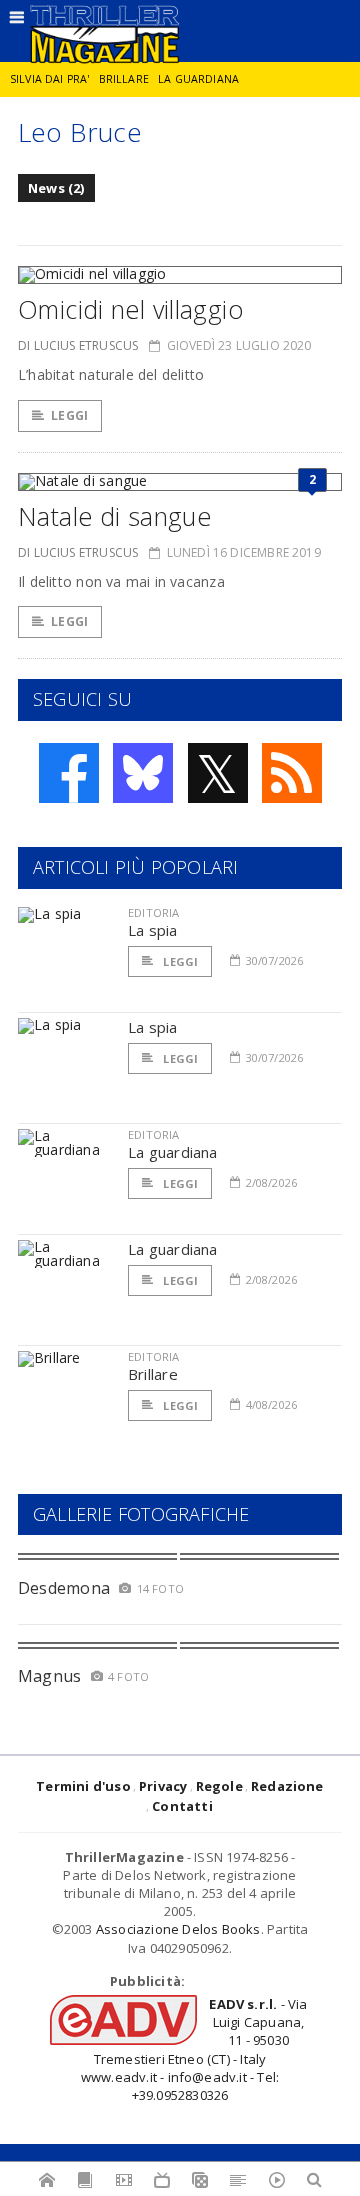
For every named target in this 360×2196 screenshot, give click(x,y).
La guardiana (198, 79)
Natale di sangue (114, 516)
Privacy (163, 1786)
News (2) (56, 188)
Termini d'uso (83, 1786)
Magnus (49, 1676)
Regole (219, 1786)
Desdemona (64, 1588)
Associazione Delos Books (178, 1929)
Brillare (124, 79)
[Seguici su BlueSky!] (143, 773)
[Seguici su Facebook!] (69, 773)
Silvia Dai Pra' (49, 79)
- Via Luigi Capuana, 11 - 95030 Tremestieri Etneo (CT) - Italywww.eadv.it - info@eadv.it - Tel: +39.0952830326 (194, 2049)
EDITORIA (153, 912)
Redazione (287, 1786)
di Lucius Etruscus (78, 345)
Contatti (182, 1806)
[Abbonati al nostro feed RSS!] (292, 773)
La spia (153, 930)
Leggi (69, 415)
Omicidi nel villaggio (130, 309)
